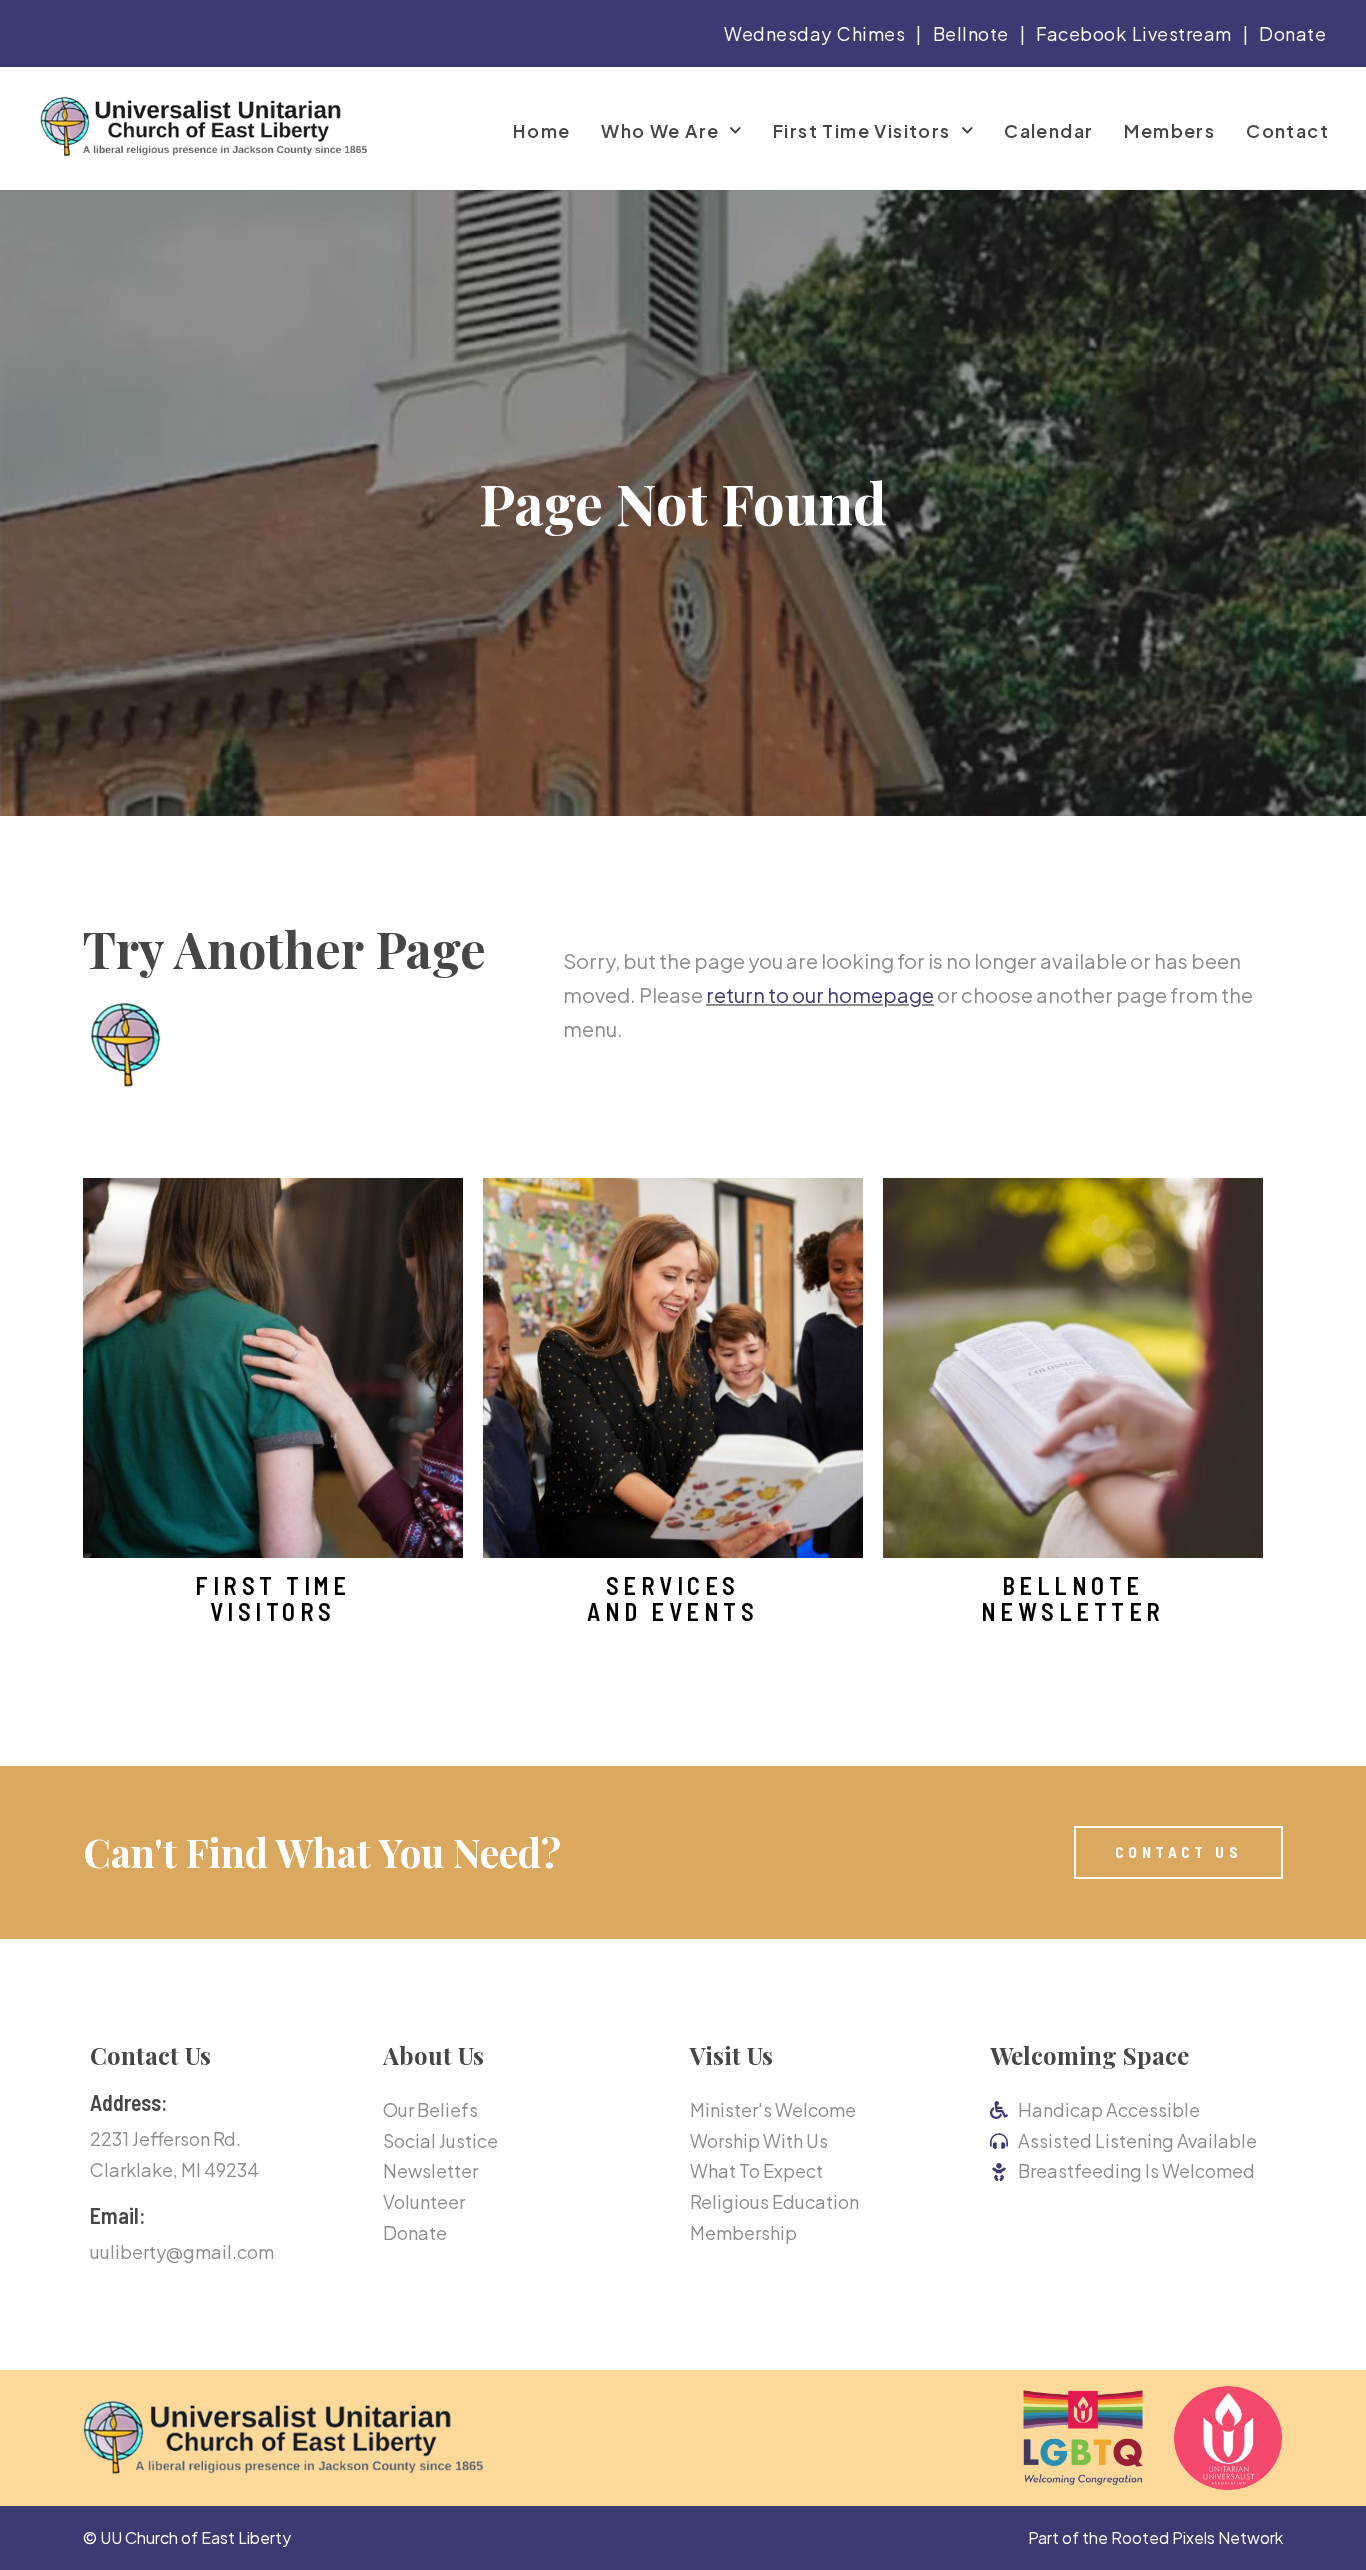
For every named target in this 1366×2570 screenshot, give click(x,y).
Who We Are (660, 131)
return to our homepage (820, 994)
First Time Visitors (862, 131)
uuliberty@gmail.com (182, 2251)
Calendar (1048, 131)
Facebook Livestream (1134, 33)
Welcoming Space (1089, 2055)
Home (542, 131)
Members (1169, 131)
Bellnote (971, 33)
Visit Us (731, 2055)
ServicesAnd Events (672, 1598)
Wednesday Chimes (814, 33)
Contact (1287, 131)
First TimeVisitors (272, 1598)
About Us (433, 2055)
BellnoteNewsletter (1073, 1598)
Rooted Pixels (1163, 2537)
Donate (1292, 33)
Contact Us (150, 2055)
